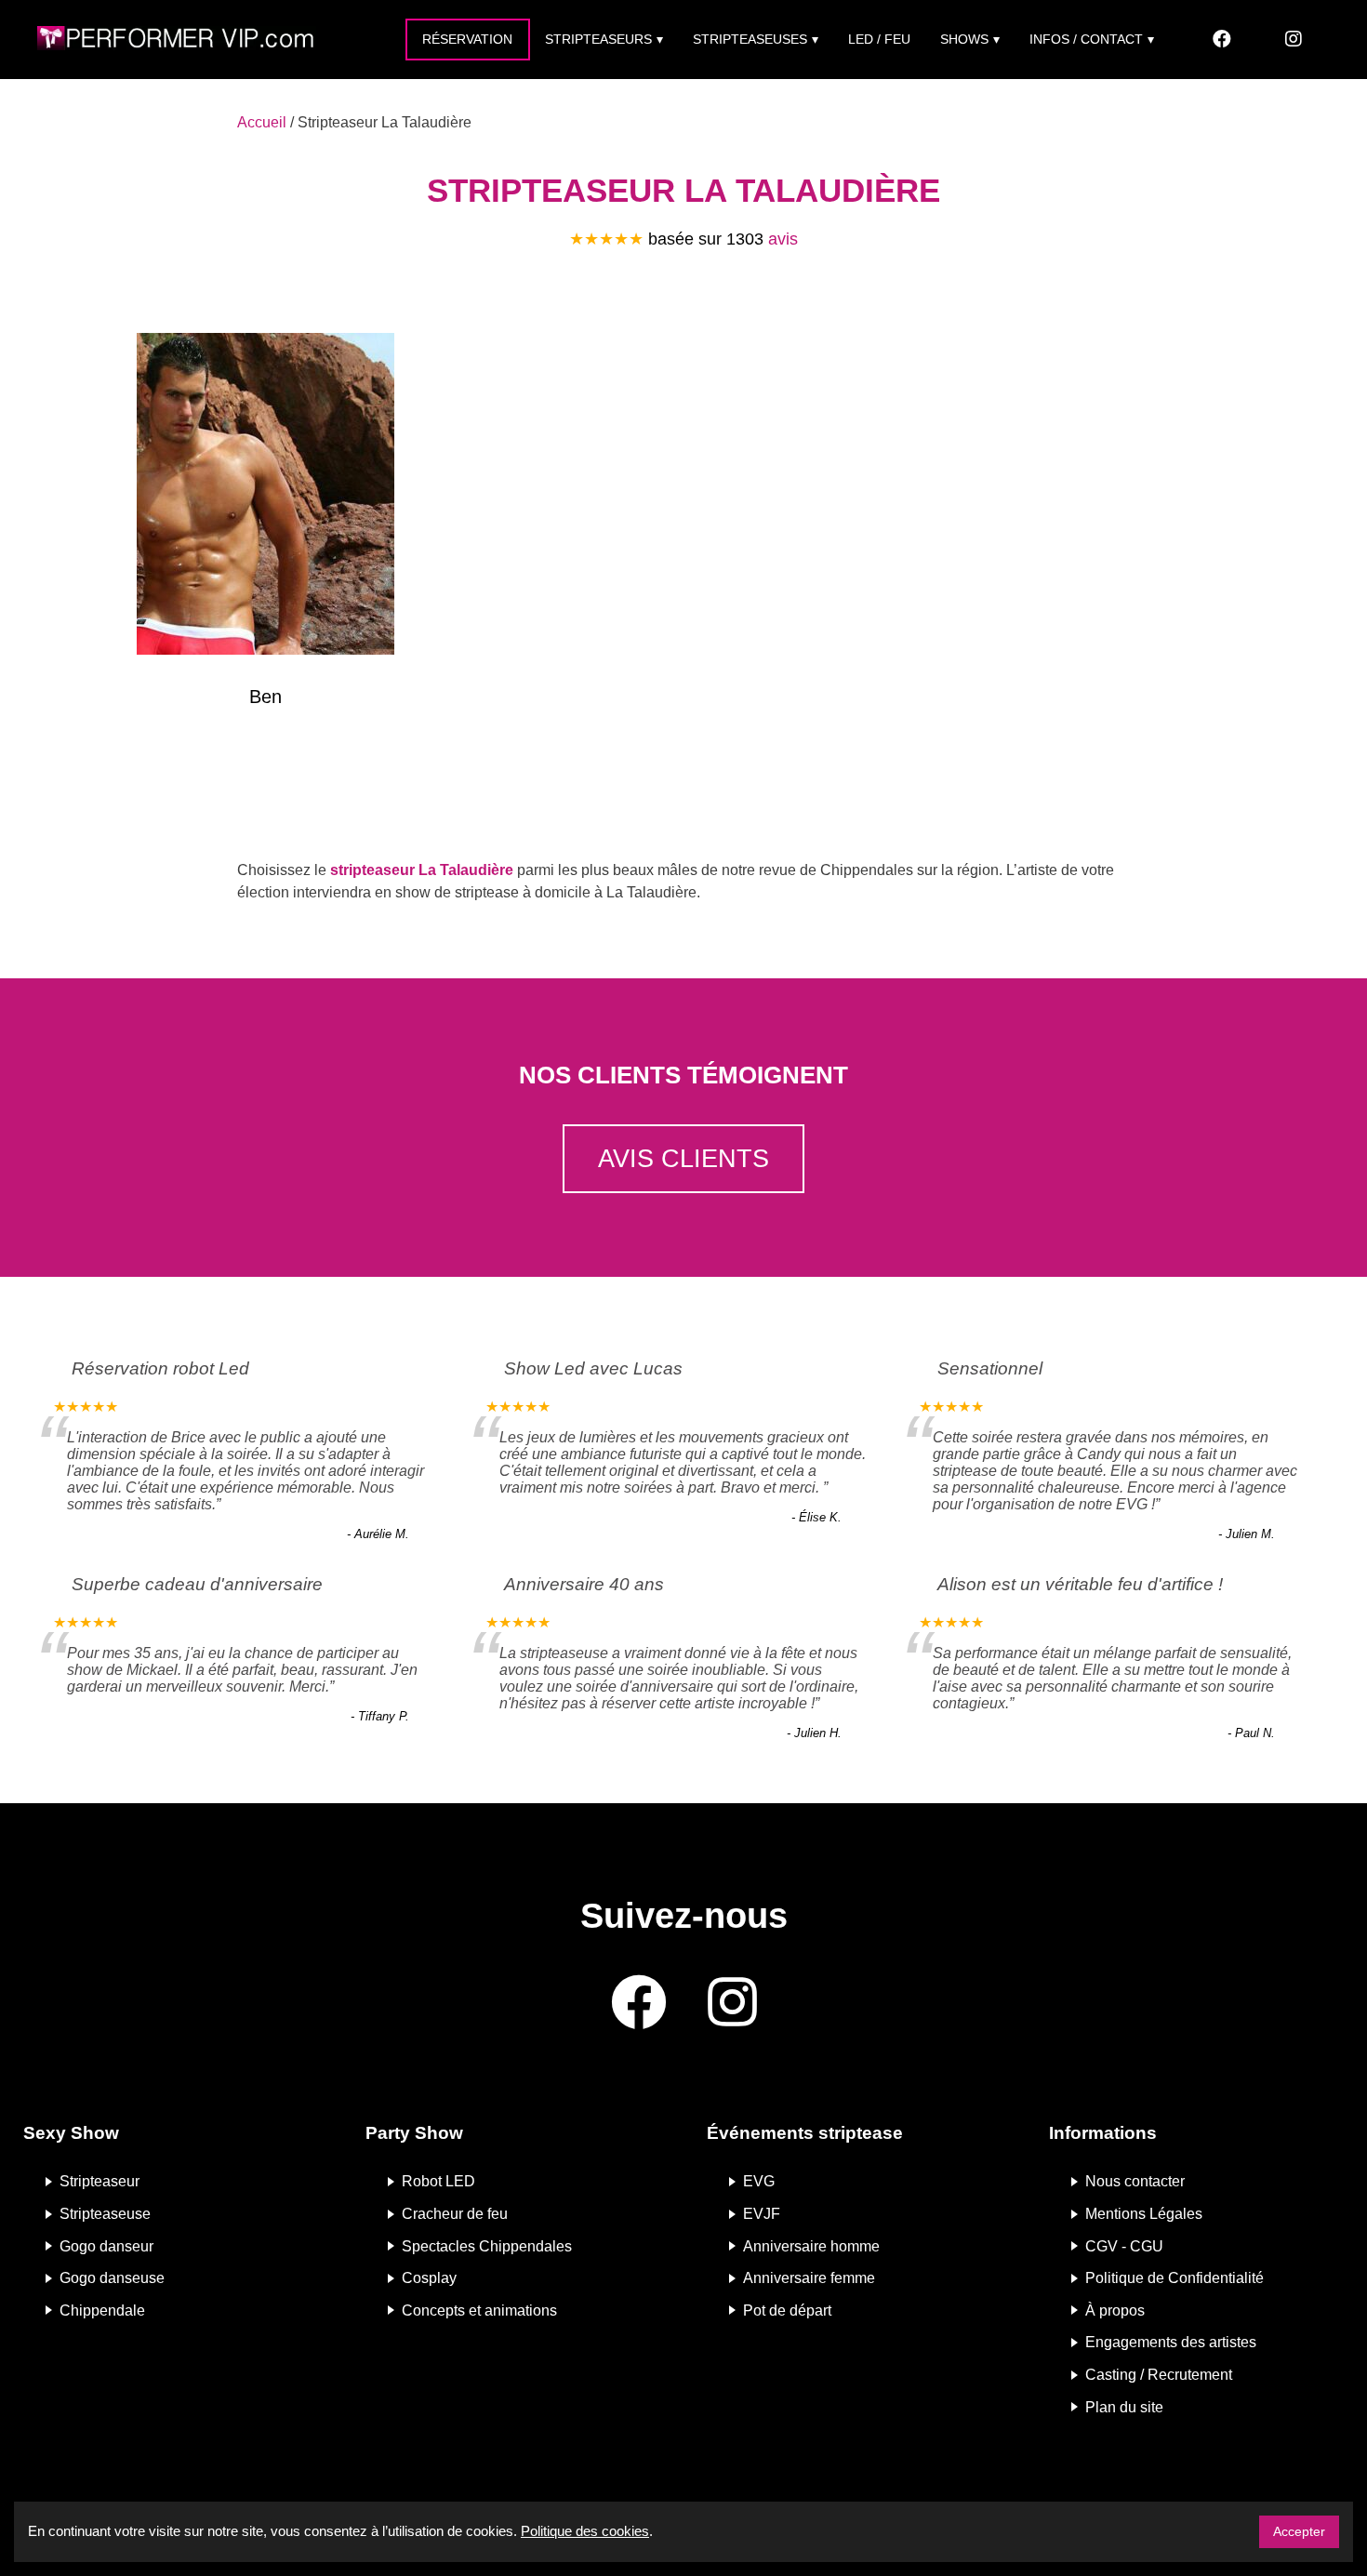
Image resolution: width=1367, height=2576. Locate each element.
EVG (759, 2181)
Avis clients (683, 1158)
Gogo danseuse (112, 2278)
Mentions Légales (1144, 2214)
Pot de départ (787, 2310)
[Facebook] (1222, 40)
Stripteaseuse (105, 2214)
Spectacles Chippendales (487, 2245)
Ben (265, 697)
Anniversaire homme (811, 2245)
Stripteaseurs (598, 39)
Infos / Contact (1086, 39)
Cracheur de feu (455, 2214)
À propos (1115, 2310)
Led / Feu (879, 39)
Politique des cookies (585, 2531)
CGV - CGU (1124, 2245)
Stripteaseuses (750, 39)
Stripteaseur (100, 2181)
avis (783, 239)
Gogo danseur (106, 2245)
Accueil (262, 122)
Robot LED (438, 2181)
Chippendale (102, 2310)
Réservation (467, 39)
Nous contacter (1135, 2181)
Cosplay (429, 2278)
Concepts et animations (479, 2310)
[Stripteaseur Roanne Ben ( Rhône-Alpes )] (265, 498)
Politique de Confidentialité (1175, 2278)
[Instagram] (1294, 40)
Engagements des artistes (1171, 2342)
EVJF (762, 2214)
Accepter (1299, 2531)
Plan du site (1124, 2406)
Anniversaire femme (809, 2278)
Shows (964, 39)
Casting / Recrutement (1159, 2375)
